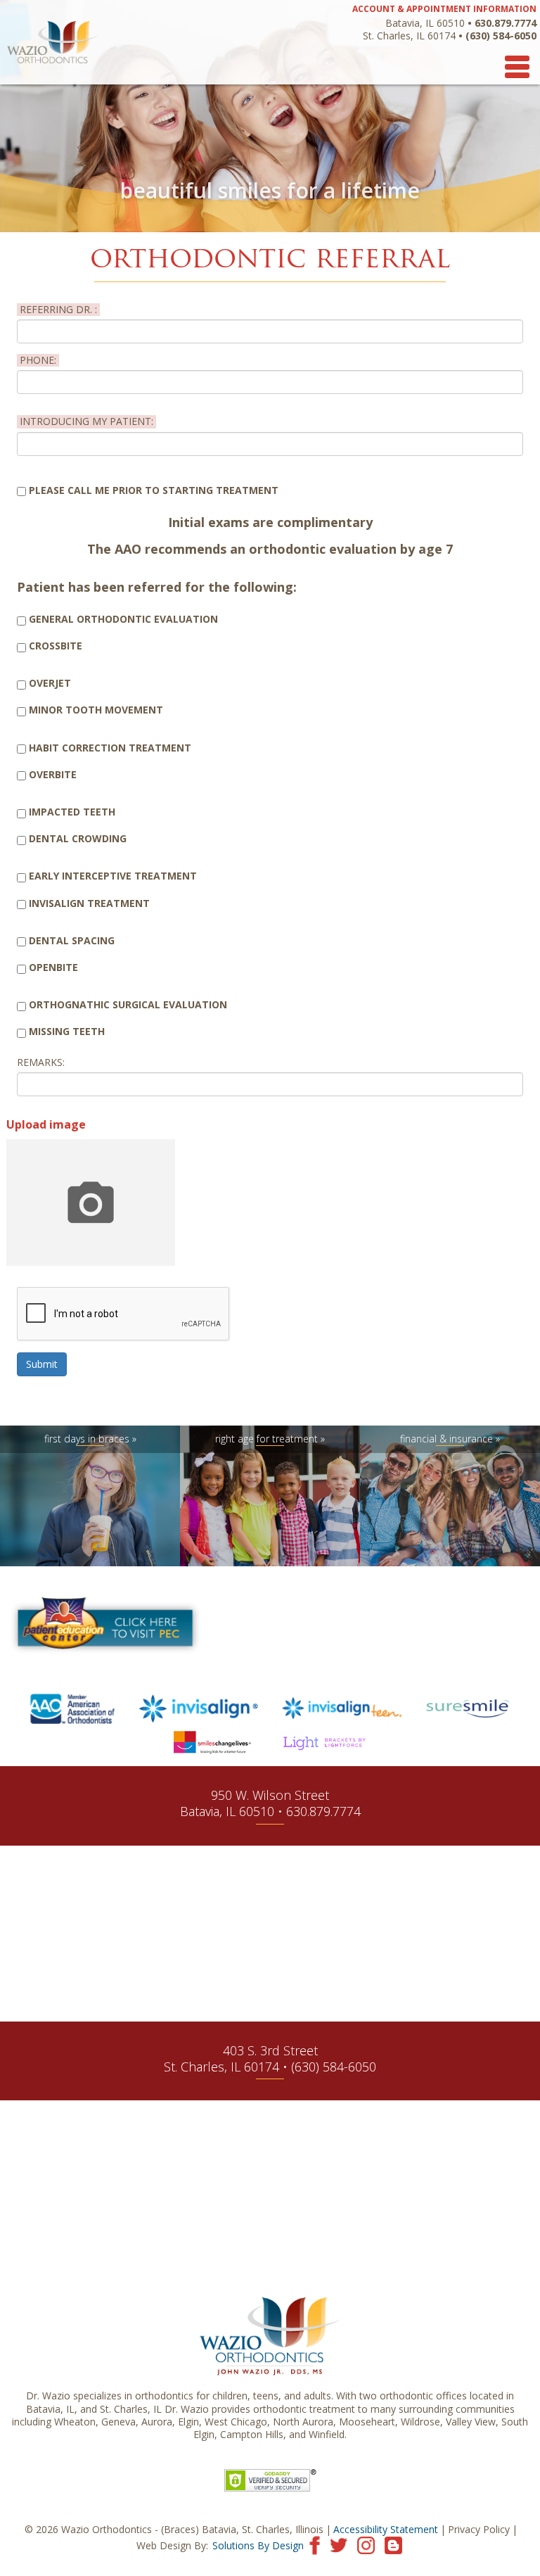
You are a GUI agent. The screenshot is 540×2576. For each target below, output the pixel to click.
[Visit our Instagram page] (366, 2544)
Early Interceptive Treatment (113, 876)
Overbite (53, 775)
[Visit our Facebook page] (315, 2544)
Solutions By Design (258, 2545)
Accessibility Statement (386, 2529)
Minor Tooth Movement (96, 710)
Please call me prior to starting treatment (154, 490)
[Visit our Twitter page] (339, 2544)
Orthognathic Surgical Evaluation (128, 1005)
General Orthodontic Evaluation (123, 619)
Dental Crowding (78, 839)
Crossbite (56, 646)
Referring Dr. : (58, 310)
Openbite (53, 967)
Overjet (50, 683)
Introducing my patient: (86, 421)
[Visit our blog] (393, 2544)
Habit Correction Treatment (110, 748)
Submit (42, 1364)
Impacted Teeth (72, 812)
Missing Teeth (67, 1032)
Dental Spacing (72, 941)
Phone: (38, 360)
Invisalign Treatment (89, 903)
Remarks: (41, 1062)
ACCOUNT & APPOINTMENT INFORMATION (444, 9)
